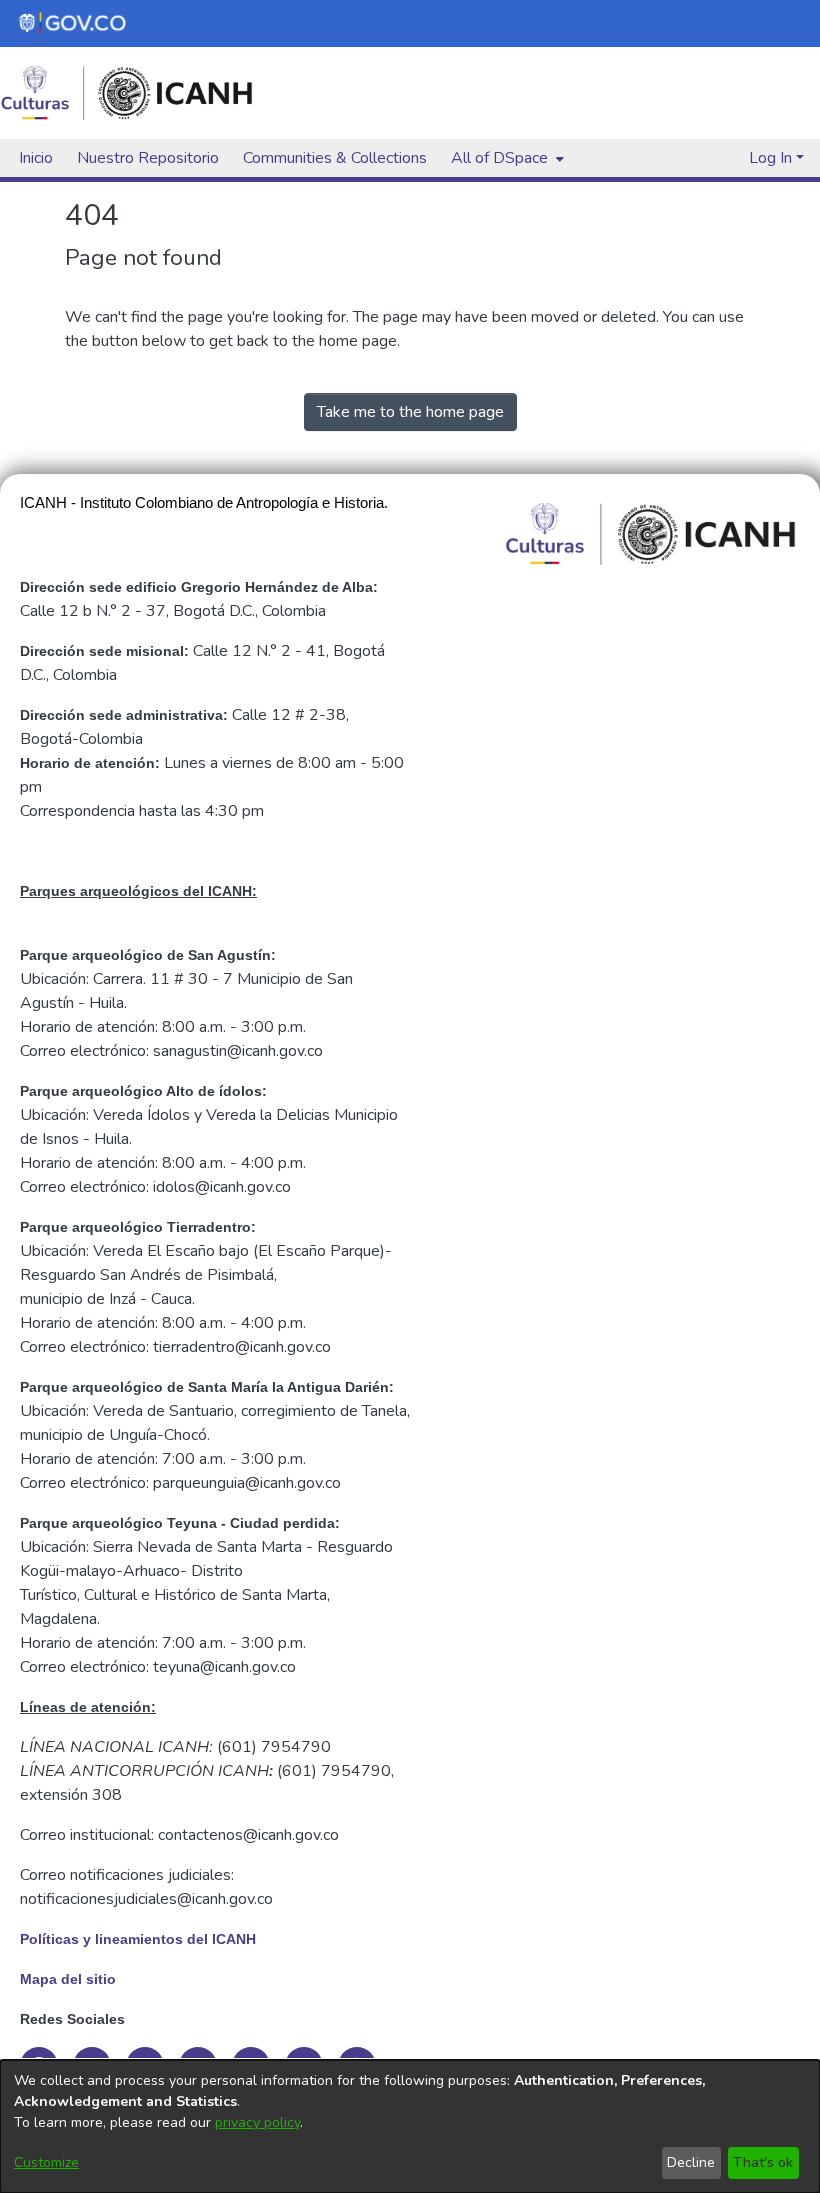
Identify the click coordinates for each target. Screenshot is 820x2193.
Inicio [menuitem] (36, 158)
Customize (46, 2162)
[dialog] (410, 2126)
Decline (691, 2162)
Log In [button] (772, 158)
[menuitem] (505, 158)
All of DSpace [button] (499, 158)
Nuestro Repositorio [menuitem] (148, 158)
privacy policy (257, 2122)
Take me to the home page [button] (410, 412)
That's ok (763, 2162)
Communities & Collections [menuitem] (335, 158)
